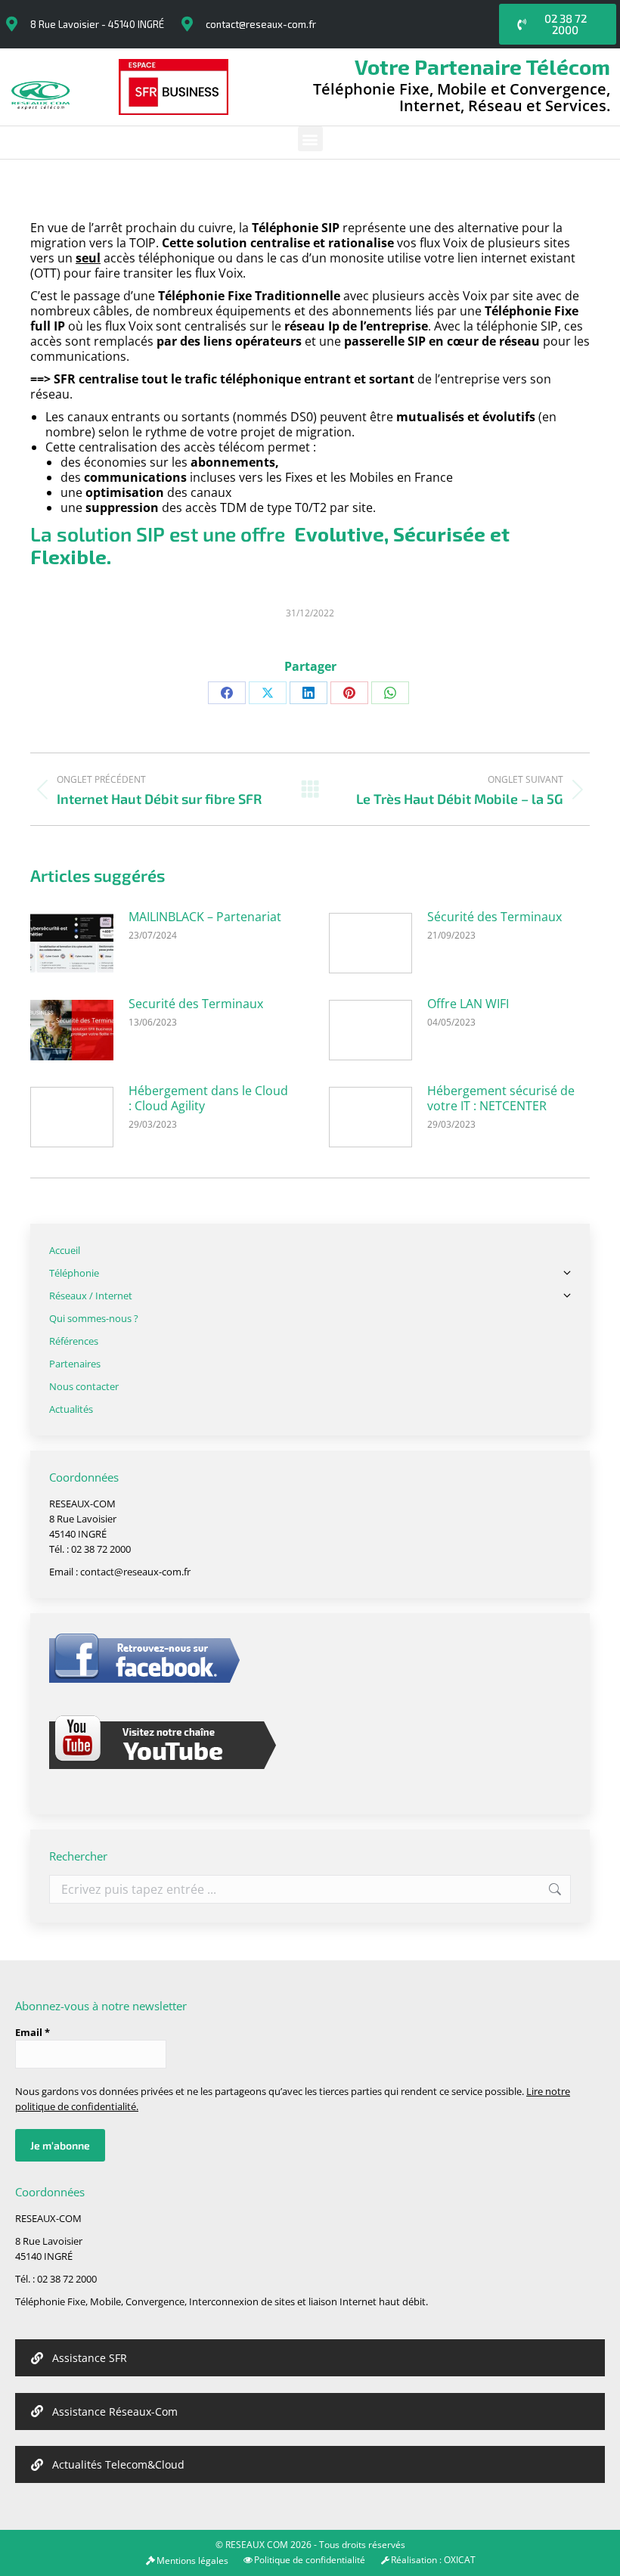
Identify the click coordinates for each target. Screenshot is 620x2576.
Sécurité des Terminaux (494, 917)
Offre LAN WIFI (468, 1004)
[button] (310, 139)
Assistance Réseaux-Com (115, 2412)
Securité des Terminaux (196, 1004)
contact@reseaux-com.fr (261, 24)
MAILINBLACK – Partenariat (205, 917)
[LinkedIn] (308, 693)
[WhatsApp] (390, 693)
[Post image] (72, 943)
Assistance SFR (90, 2358)
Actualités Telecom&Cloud (118, 2464)
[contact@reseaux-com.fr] (187, 24)
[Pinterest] (349, 693)
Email (33, 2032)
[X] (268, 693)
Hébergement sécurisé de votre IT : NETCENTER (501, 1098)
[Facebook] (227, 693)
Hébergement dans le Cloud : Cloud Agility (208, 1098)
